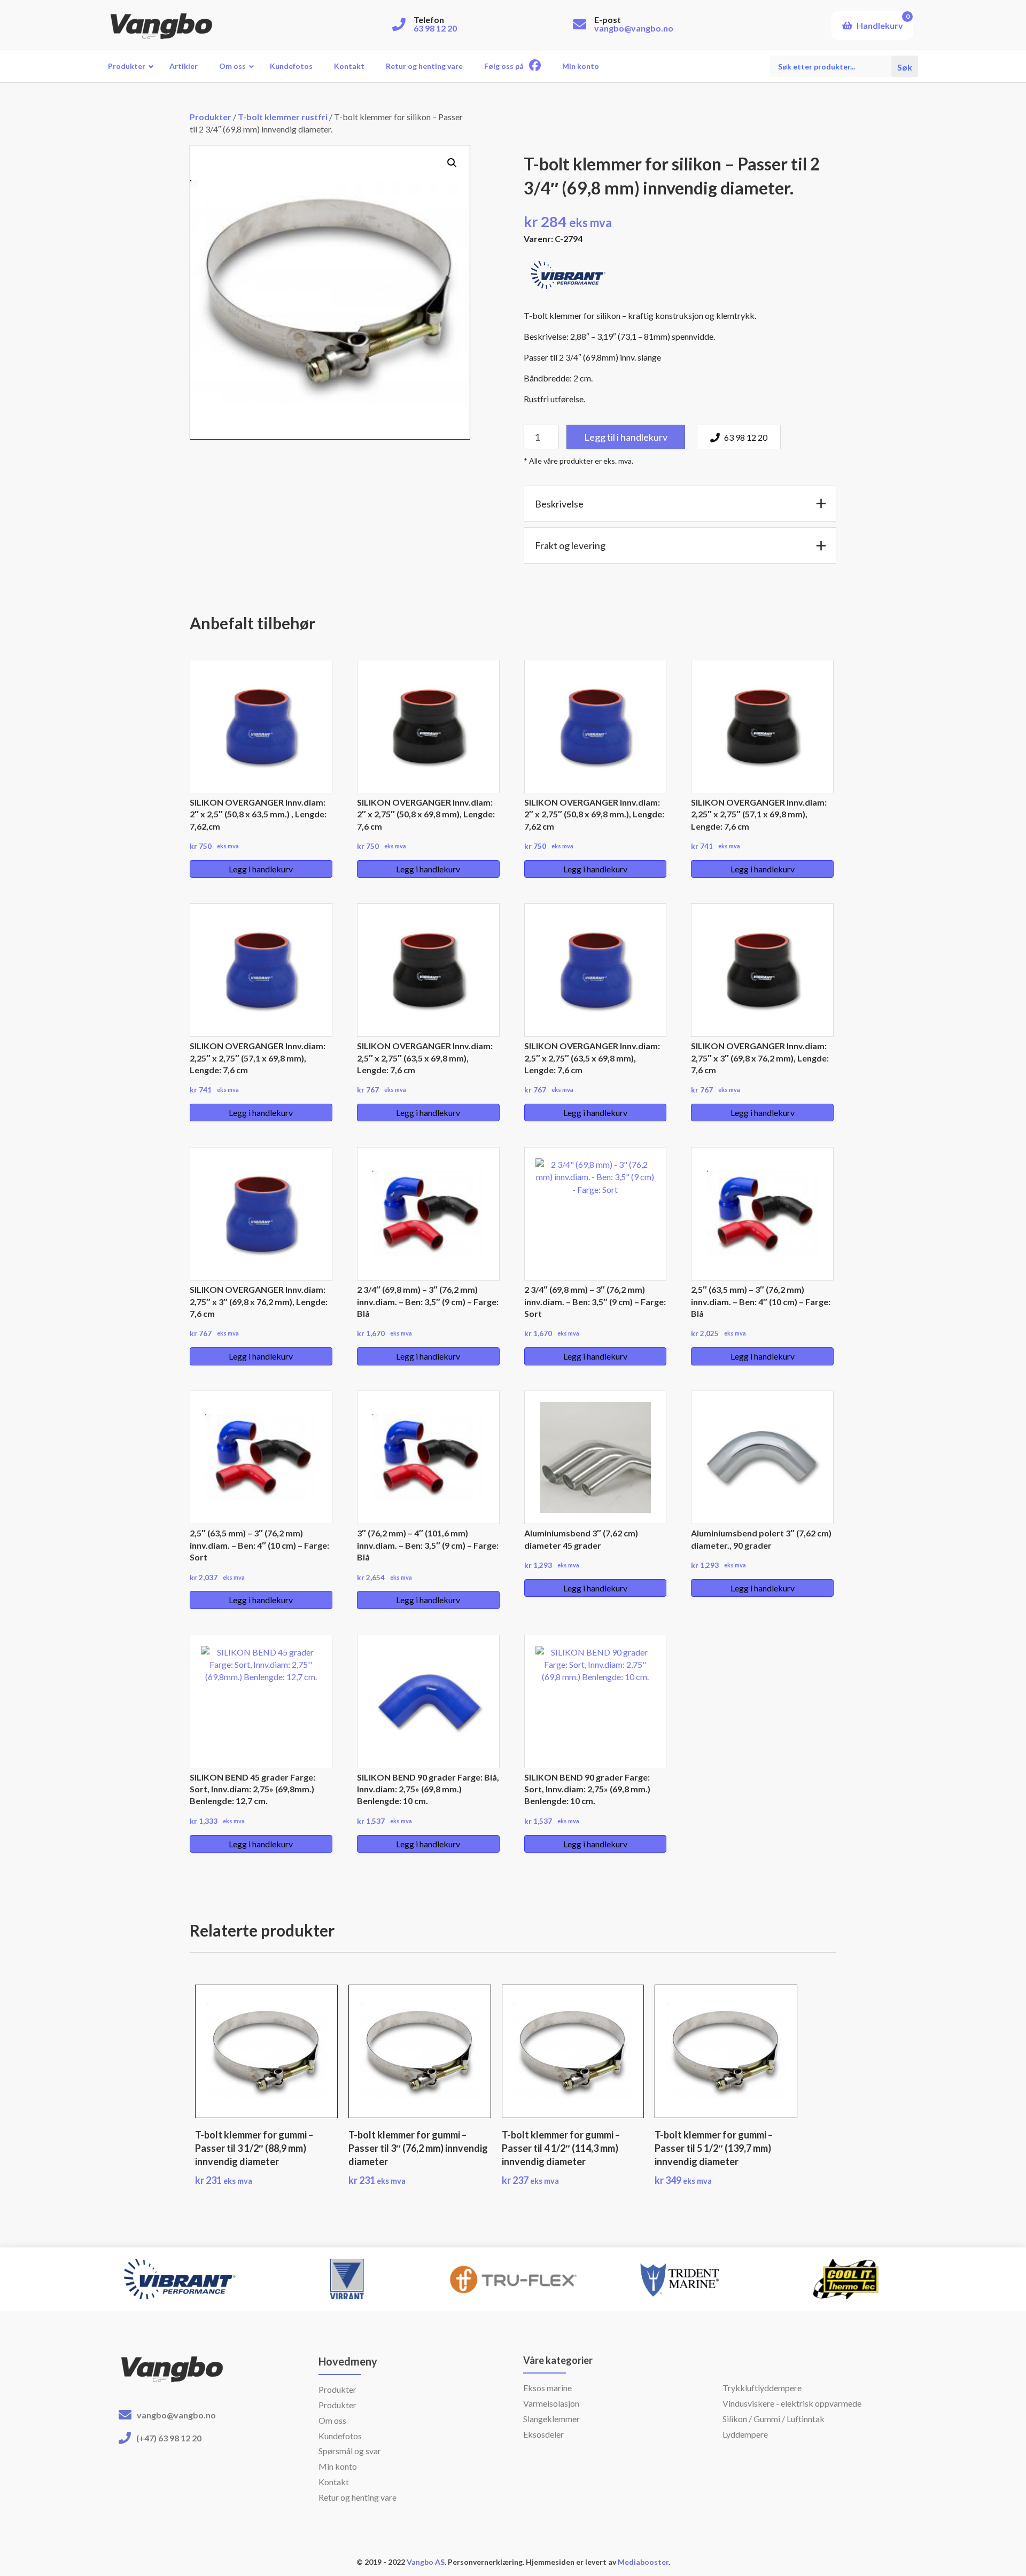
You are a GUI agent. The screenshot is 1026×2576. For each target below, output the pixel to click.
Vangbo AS (425, 2562)
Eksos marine (547, 2388)
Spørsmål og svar (350, 2451)
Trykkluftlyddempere (762, 2388)
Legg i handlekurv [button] (261, 869)
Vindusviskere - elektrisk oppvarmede (792, 2403)
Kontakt (334, 2482)
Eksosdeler (543, 2434)
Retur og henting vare (357, 2497)
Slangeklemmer (551, 2419)
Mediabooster (643, 2562)
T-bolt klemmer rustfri (283, 117)
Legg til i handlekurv (626, 437)
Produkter (211, 117)
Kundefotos (340, 2436)
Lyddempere (745, 2434)
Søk (905, 66)
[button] (452, 163)
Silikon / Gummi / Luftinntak (774, 2419)
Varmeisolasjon (551, 2403)
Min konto (338, 2466)
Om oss (332, 2420)
